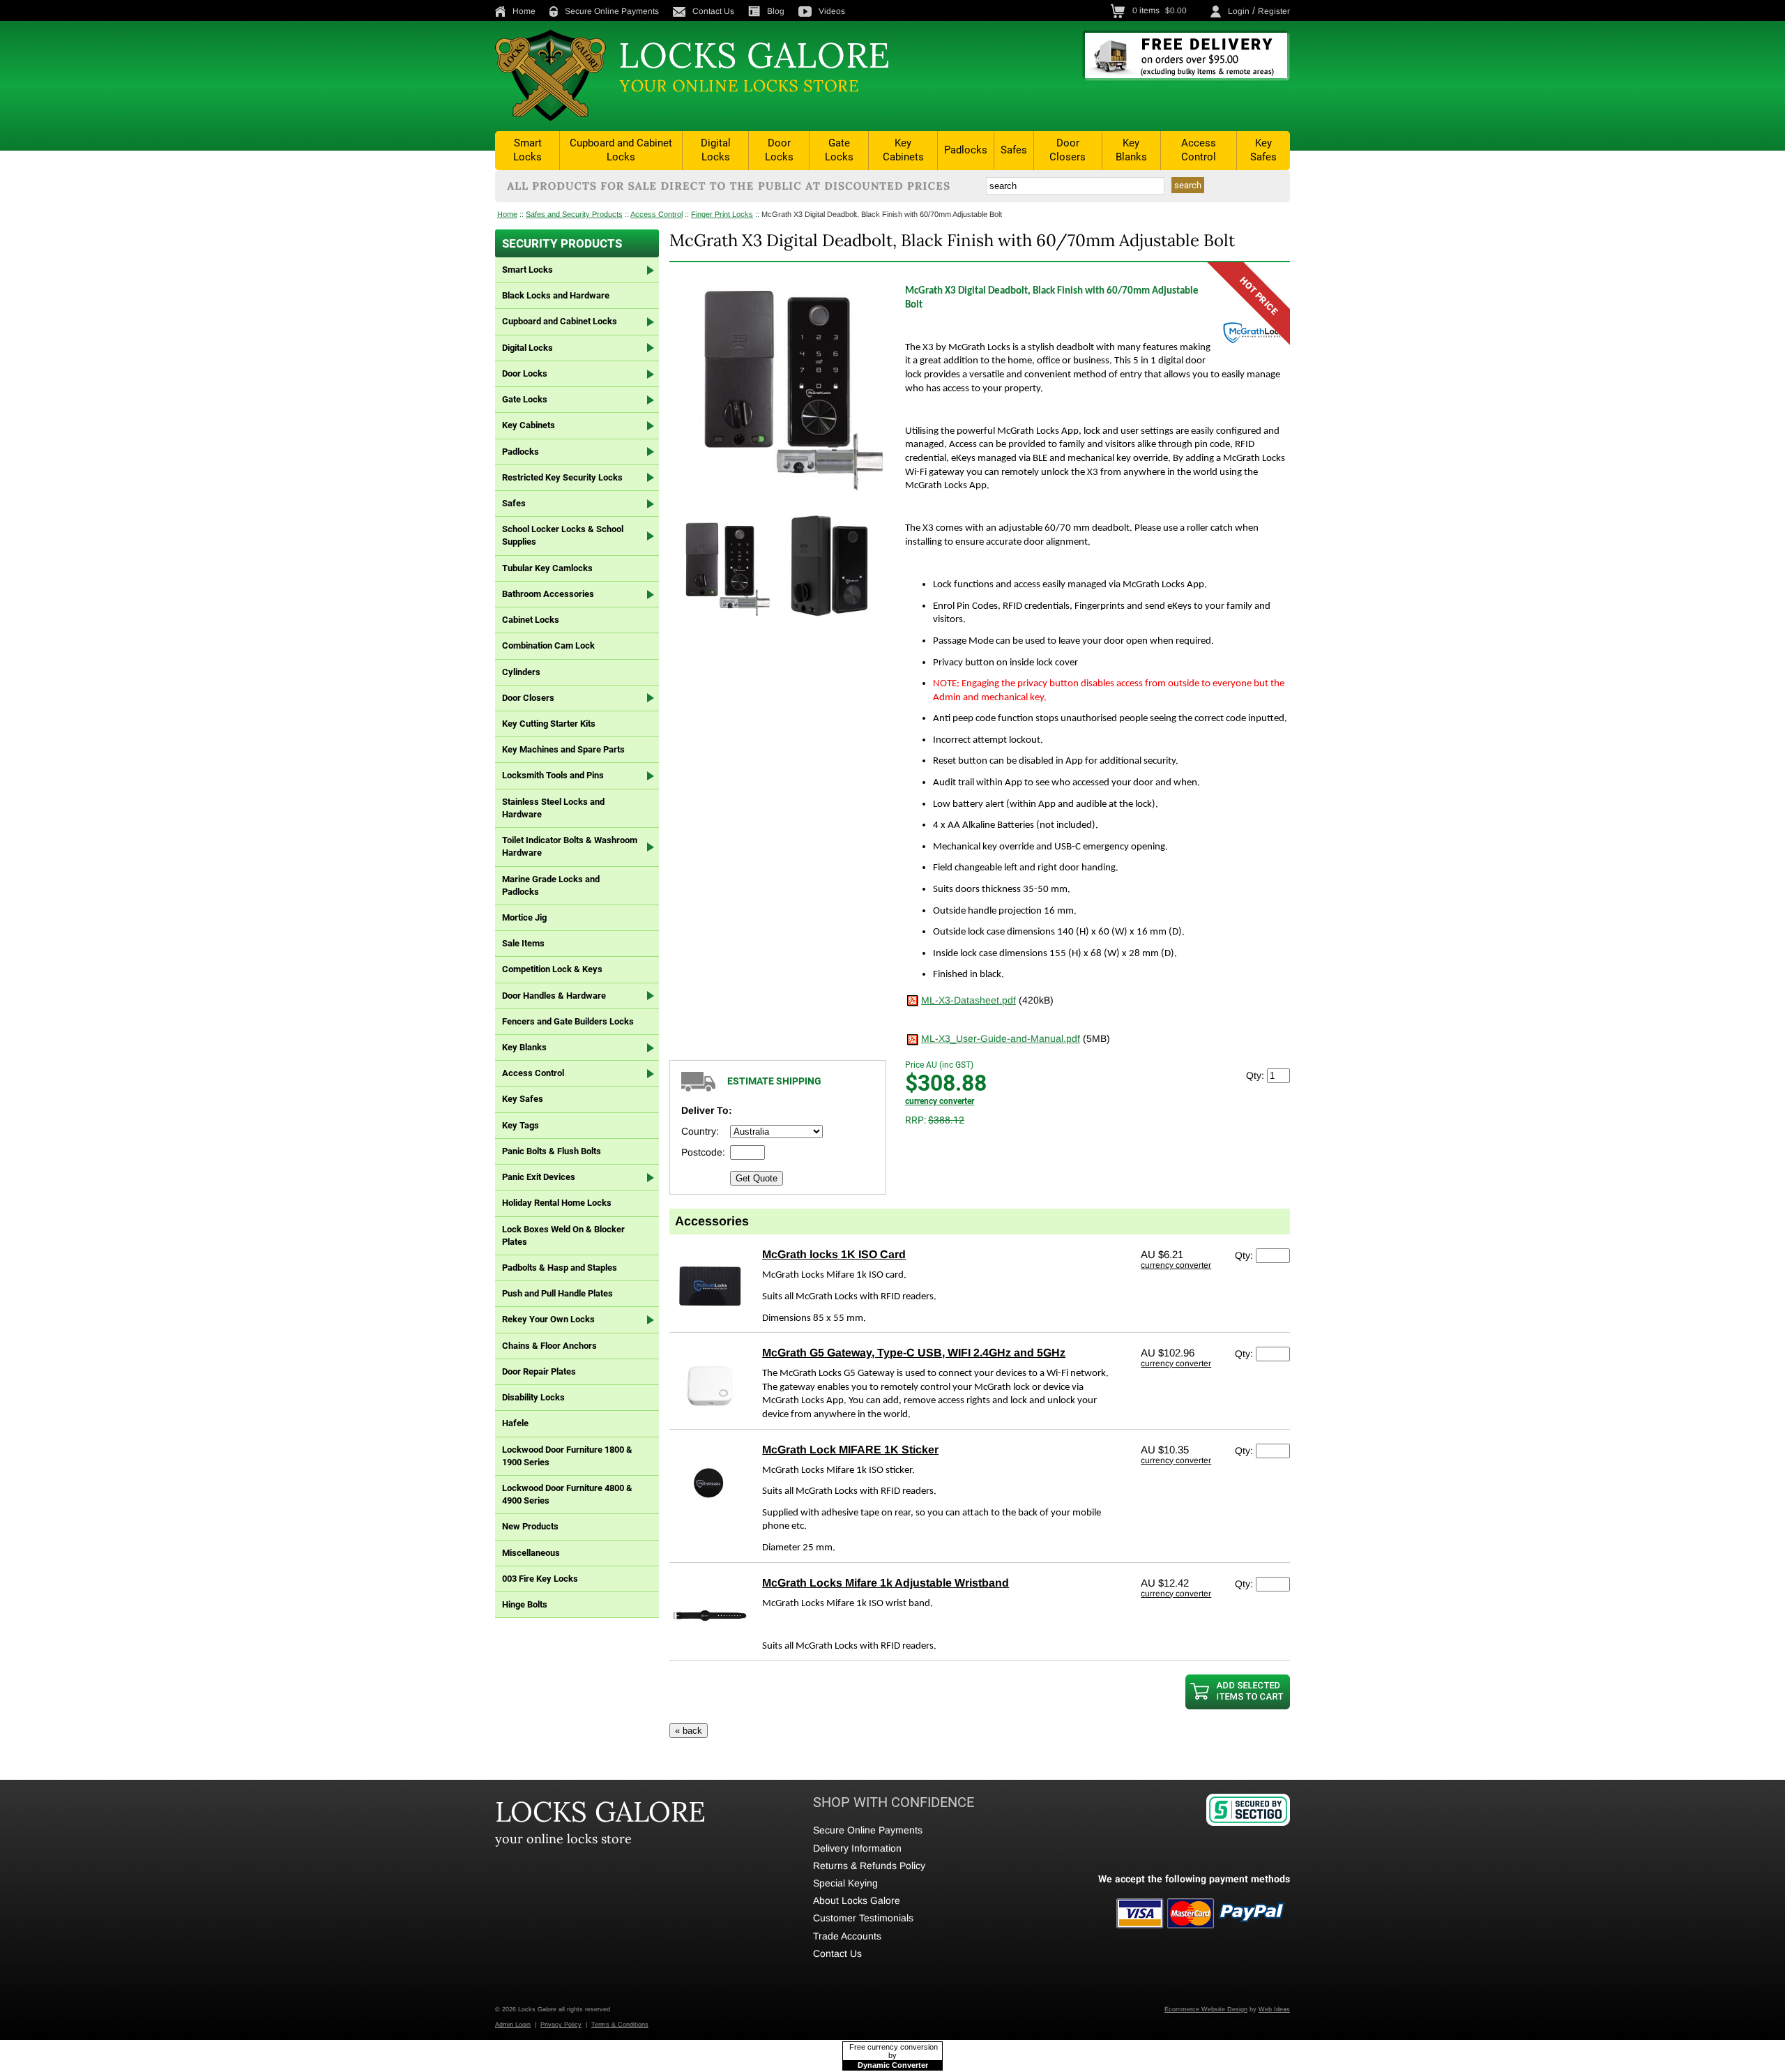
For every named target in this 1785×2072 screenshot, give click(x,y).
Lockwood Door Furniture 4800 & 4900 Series (567, 1494)
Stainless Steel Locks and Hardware (553, 808)
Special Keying (845, 1883)
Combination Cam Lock (548, 645)
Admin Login (513, 2025)
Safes (1014, 150)
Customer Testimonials (863, 1918)
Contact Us (713, 11)
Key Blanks (1131, 150)
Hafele (515, 1423)
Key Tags (521, 1125)
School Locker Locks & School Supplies (563, 535)
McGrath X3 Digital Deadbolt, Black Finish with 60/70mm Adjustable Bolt (882, 214)
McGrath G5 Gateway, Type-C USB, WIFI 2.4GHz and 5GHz (914, 1353)
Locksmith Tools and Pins (553, 775)
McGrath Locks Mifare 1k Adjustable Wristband (886, 1583)
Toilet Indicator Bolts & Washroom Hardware (570, 846)
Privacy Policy (561, 2025)
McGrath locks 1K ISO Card (834, 1254)
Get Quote (757, 1178)
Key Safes (1263, 150)
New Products (530, 1526)
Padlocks (966, 150)
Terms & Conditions (620, 2025)
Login (1239, 11)
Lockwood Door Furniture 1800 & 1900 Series (567, 1456)
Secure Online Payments (612, 11)
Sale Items (523, 943)
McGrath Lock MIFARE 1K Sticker (850, 1450)
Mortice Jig (524, 917)
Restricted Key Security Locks (562, 477)
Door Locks (779, 150)
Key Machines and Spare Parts (563, 749)
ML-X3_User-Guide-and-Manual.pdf (1001, 1038)
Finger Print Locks (722, 214)
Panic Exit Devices (539, 1177)
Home (524, 11)
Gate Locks (839, 150)
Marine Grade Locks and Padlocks (551, 885)
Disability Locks (533, 1397)
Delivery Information (857, 1848)
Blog (776, 11)
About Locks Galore (857, 1900)
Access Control (1199, 150)
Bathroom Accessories (548, 594)
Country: (700, 1131)
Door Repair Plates (539, 1371)
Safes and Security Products (574, 214)
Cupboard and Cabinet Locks (621, 150)
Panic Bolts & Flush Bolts (552, 1151)
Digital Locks (716, 150)
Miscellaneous (531, 1553)
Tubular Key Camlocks (547, 568)
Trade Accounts (847, 1936)
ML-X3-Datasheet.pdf (969, 1000)
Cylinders (521, 672)
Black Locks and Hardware (556, 295)
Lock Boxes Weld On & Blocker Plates (563, 1235)
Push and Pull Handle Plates (557, 1293)
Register (1274, 11)
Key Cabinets (903, 150)
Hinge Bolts (525, 1604)
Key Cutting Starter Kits (549, 724)
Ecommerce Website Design (1206, 2009)
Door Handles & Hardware (554, 996)
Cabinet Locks (531, 620)
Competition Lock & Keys (552, 969)
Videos (832, 11)
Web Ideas (1274, 2009)
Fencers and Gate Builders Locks (568, 1021)
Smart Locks (527, 150)
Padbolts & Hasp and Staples (560, 1268)
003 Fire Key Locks (540, 1579)
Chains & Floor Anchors (549, 1346)
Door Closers (1068, 150)
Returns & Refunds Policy (869, 1866)
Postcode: (703, 1152)
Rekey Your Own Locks (548, 1319)
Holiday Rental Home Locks (557, 1203)
